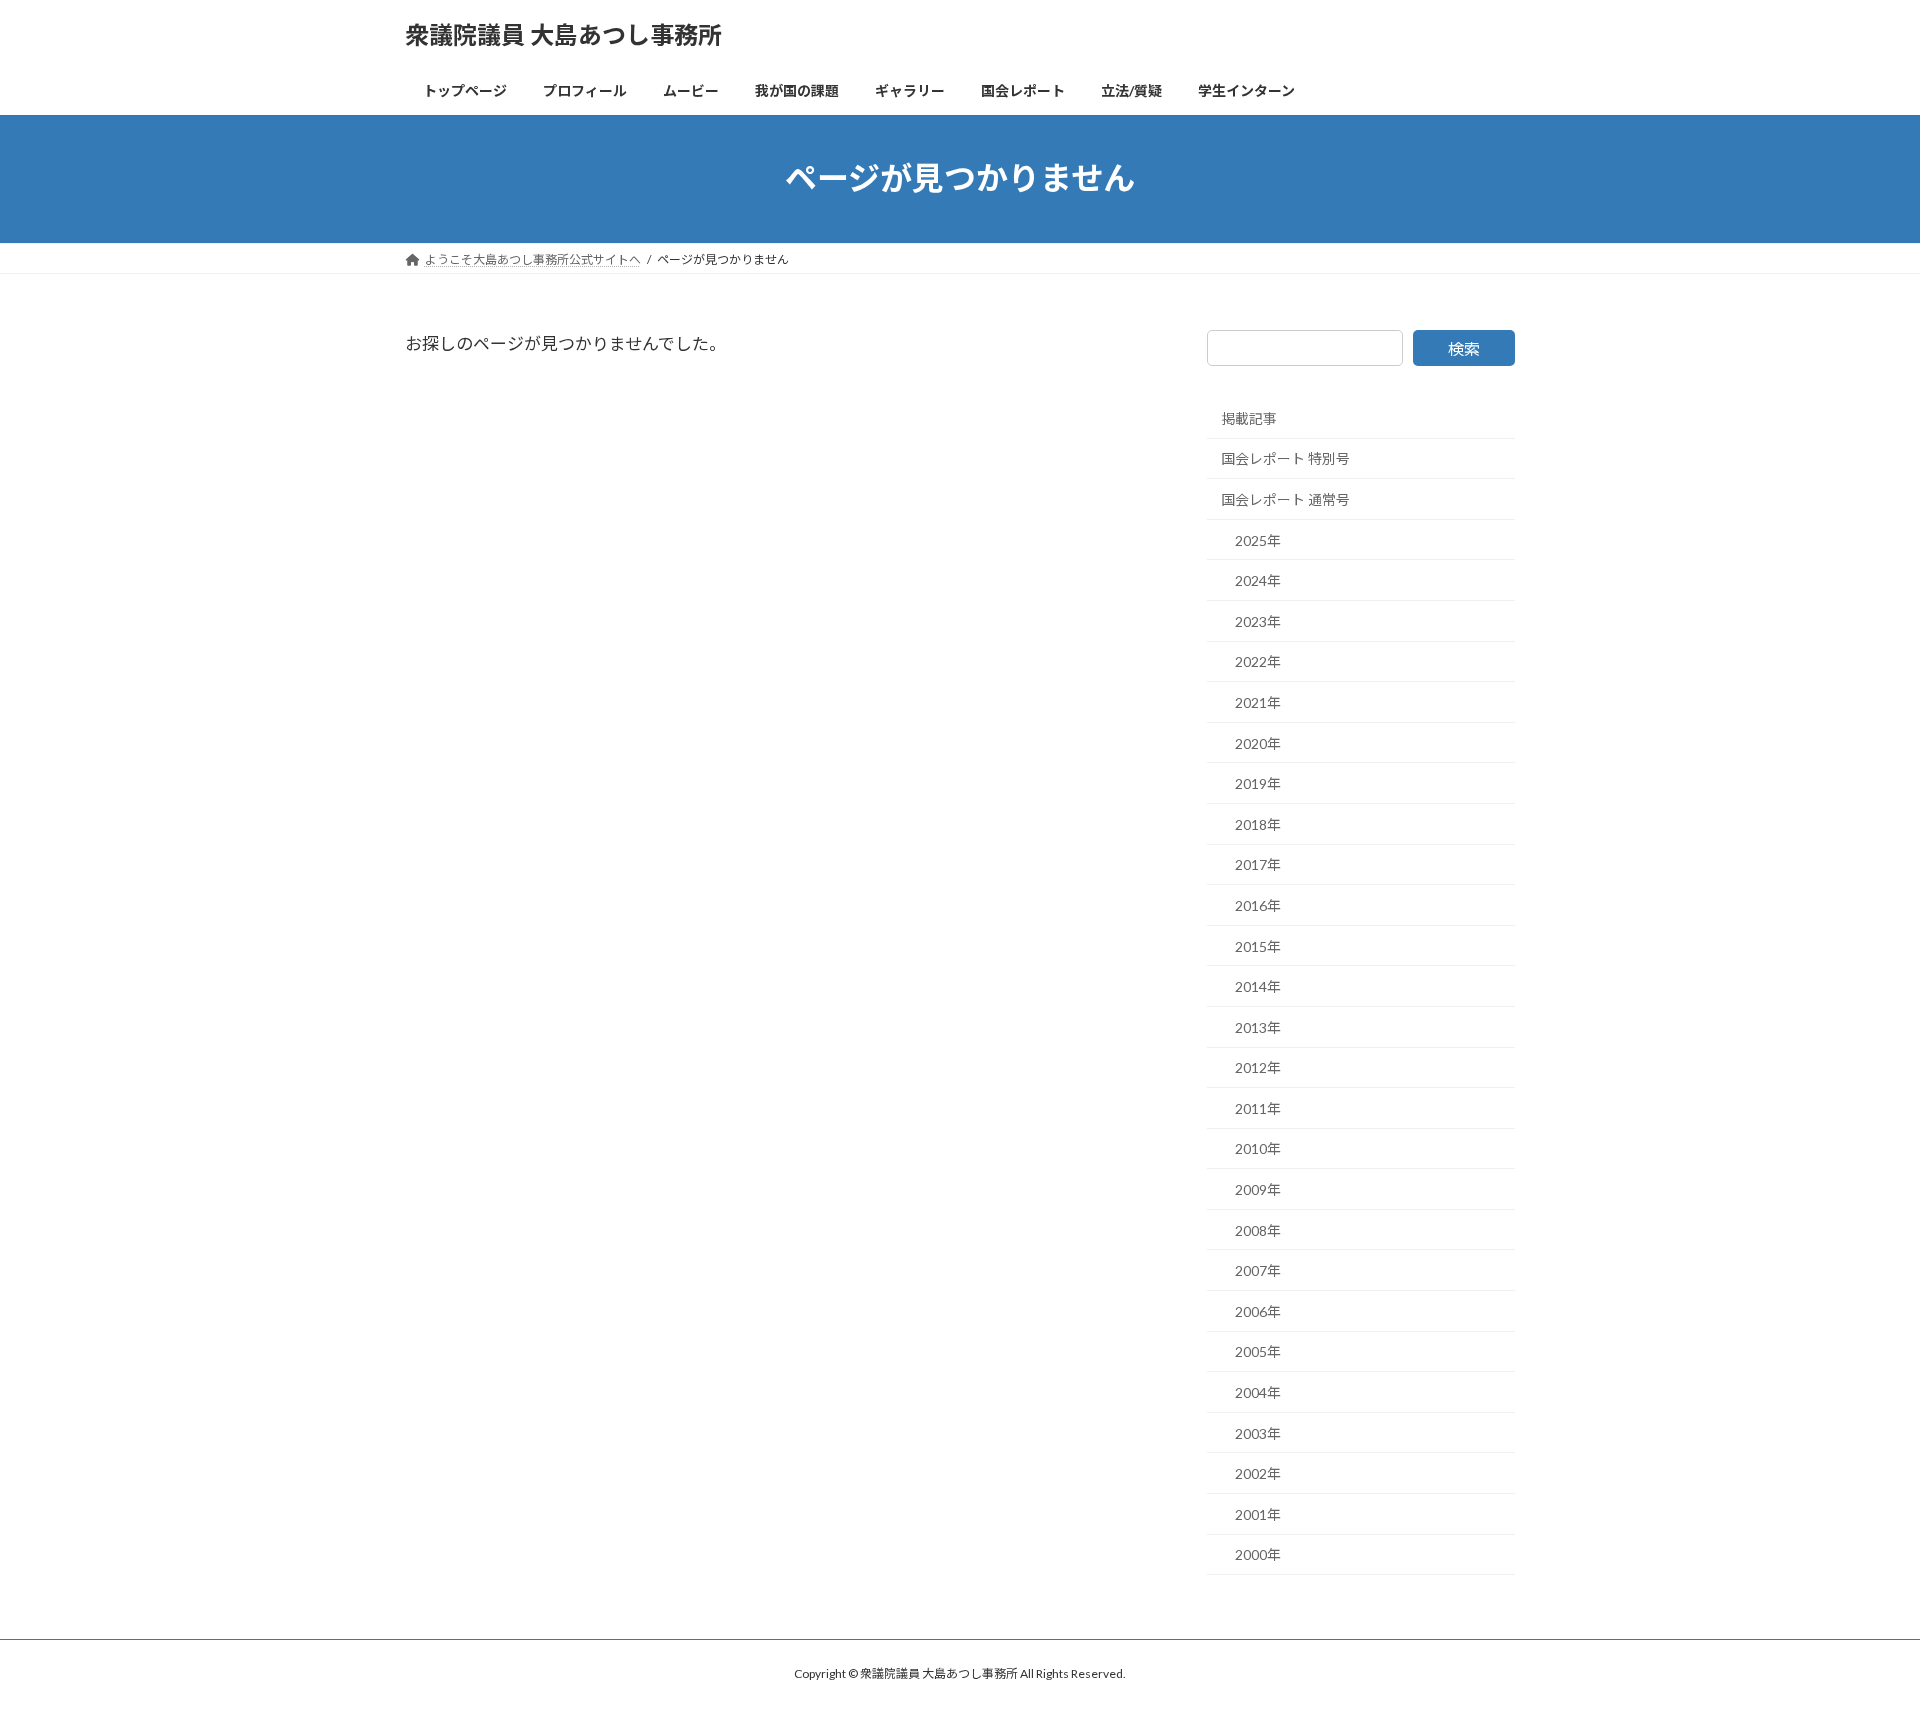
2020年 (1258, 742)
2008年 (1258, 1229)
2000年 (1258, 1554)
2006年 (1258, 1311)
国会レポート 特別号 (1285, 458)
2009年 (1258, 1189)
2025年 (1258, 539)
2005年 (1258, 1351)
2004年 (1258, 1392)
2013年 (1258, 1026)
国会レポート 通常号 (1285, 499)
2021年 (1258, 702)
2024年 (1258, 580)
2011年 (1258, 1108)
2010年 (1258, 1148)
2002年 (1258, 1473)
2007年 (1258, 1270)
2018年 (1258, 824)
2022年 (1258, 661)
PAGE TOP (1858, 1639)
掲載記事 (1249, 418)
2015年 (1258, 945)
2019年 (1258, 783)
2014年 (1258, 986)
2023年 (1258, 621)
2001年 (1258, 1514)
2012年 (1258, 1067)
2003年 (1258, 1432)
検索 (1464, 348)
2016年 (1258, 905)
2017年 (1258, 864)
